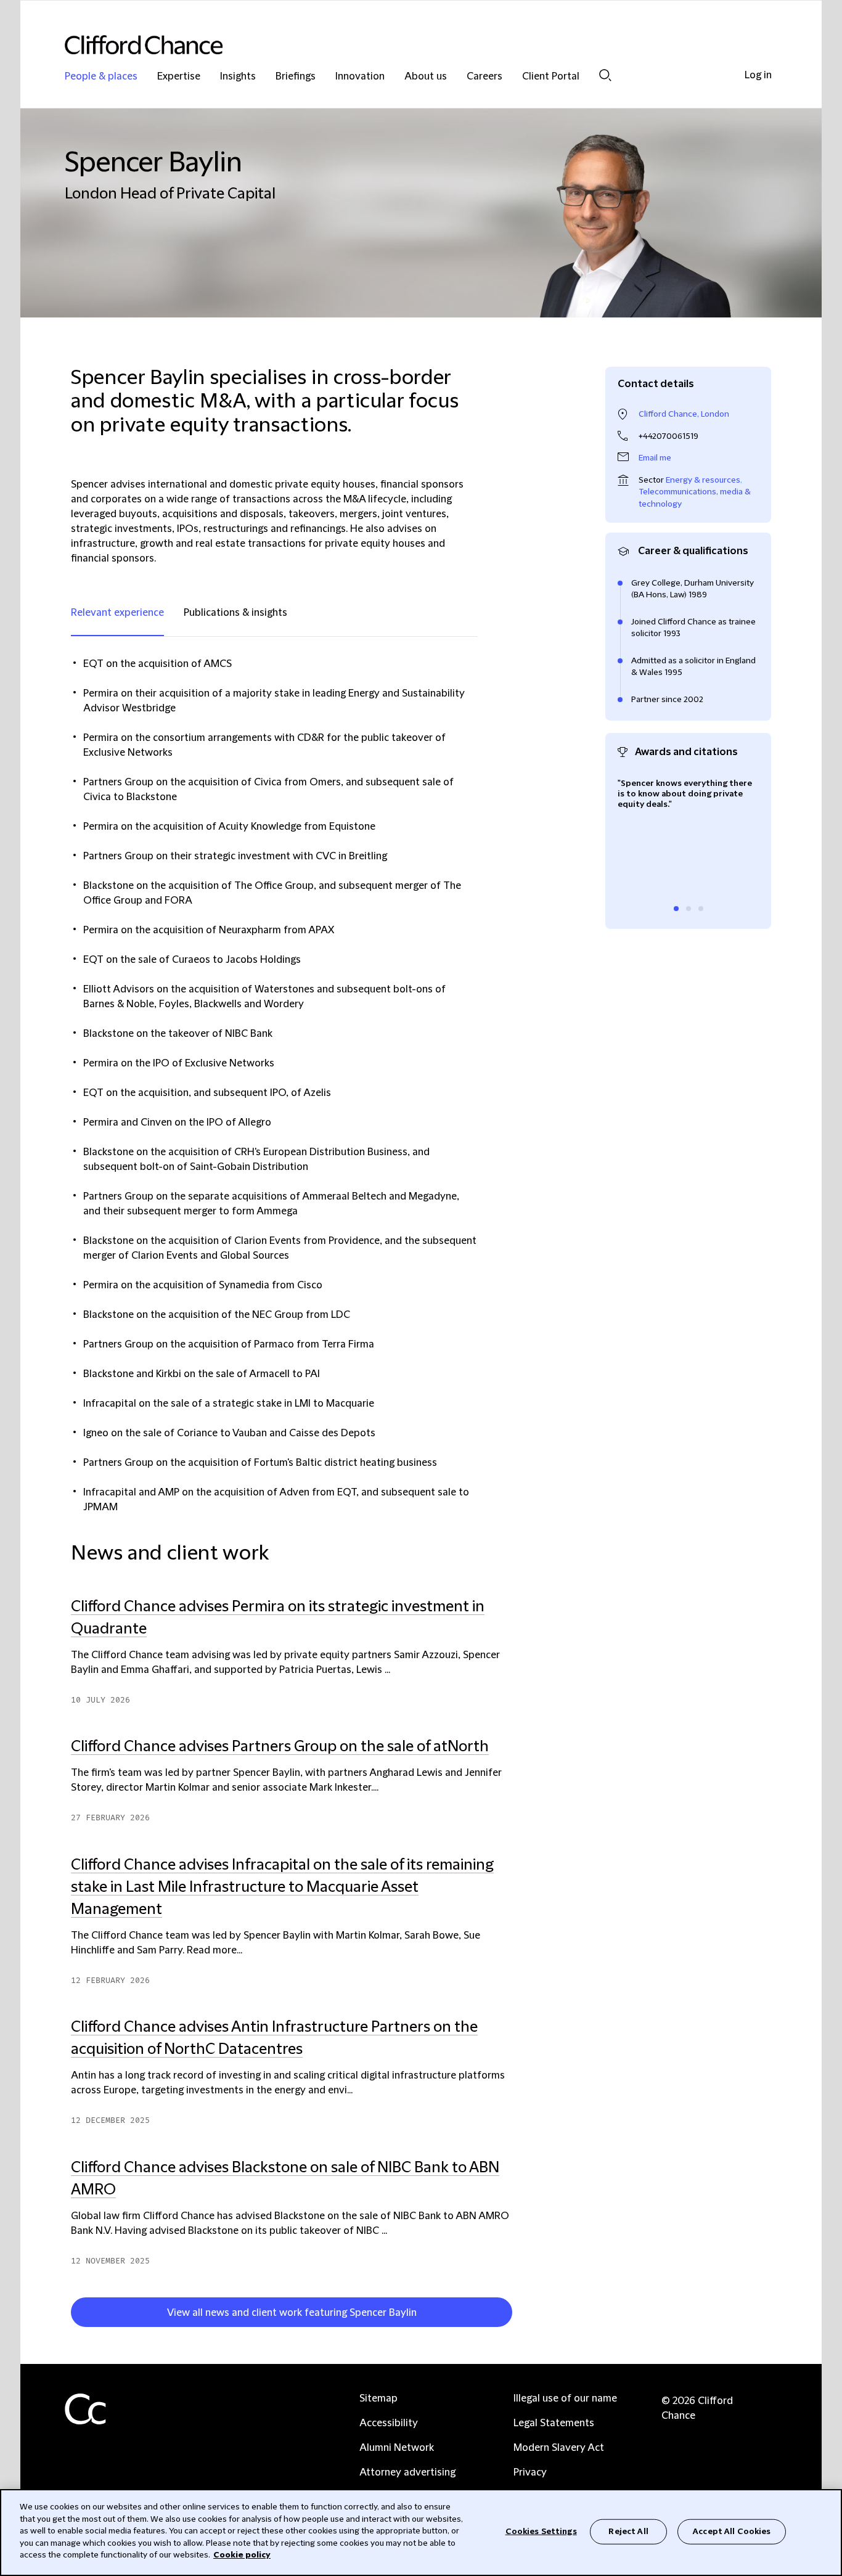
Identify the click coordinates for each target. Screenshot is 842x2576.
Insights (238, 77)
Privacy (530, 2472)
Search (605, 75)
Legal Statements (554, 2423)
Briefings (296, 77)
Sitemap (378, 2398)
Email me (655, 458)
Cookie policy (242, 2555)
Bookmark (518, 2315)
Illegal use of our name (565, 2398)
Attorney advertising (407, 2472)
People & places (101, 77)
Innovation (360, 77)
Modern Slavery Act (559, 2448)
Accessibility (389, 2423)
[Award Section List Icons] (676, 909)
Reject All (628, 2531)
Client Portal (551, 77)
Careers (484, 77)
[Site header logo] (396, 45)
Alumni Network (397, 2448)
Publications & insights (235, 613)
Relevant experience (117, 613)
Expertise (179, 77)
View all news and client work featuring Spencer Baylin (292, 2313)
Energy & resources (703, 480)
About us (426, 77)
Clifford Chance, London (684, 414)
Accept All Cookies (732, 2531)
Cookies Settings (541, 2531)
